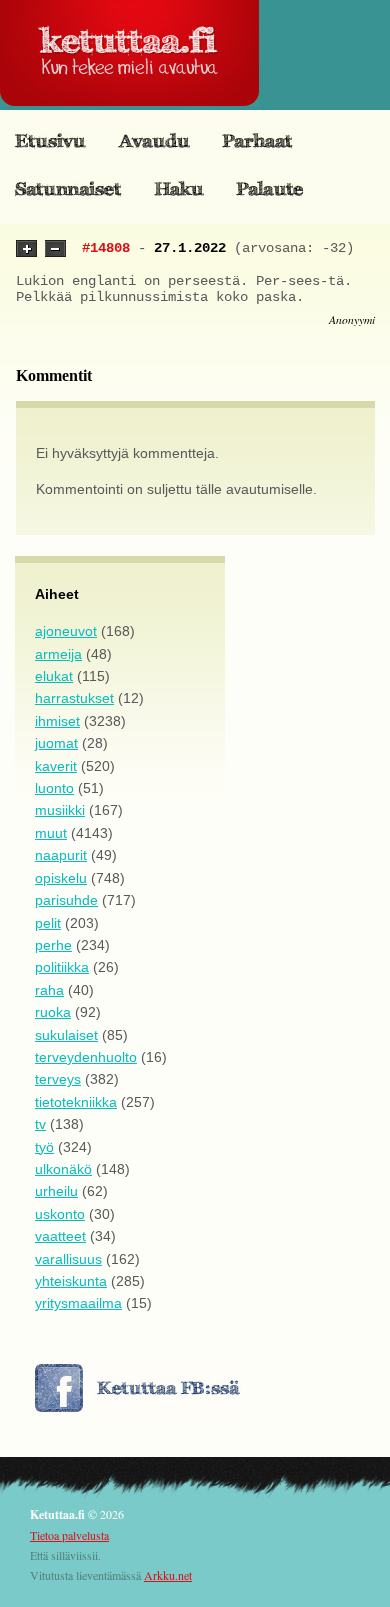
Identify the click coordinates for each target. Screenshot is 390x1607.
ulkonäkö (63, 1169)
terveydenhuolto (86, 1057)
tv (40, 1124)
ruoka (53, 1012)
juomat (56, 743)
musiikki (60, 810)
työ (44, 1147)
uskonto (60, 1214)
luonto (54, 788)
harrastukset (74, 698)
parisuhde (66, 900)
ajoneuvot (66, 631)
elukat (54, 676)
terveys (58, 1079)
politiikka (62, 967)
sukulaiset (66, 1035)
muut (51, 833)
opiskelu (61, 878)
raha (49, 990)
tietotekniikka (76, 1102)
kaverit (56, 766)
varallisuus (68, 1259)
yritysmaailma (78, 1303)
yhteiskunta (71, 1281)
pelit (48, 923)
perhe (53, 945)
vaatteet (60, 1236)
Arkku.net (168, 1575)
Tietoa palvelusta (69, 1535)
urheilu (56, 1191)
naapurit (61, 855)
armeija (58, 654)
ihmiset (57, 721)
